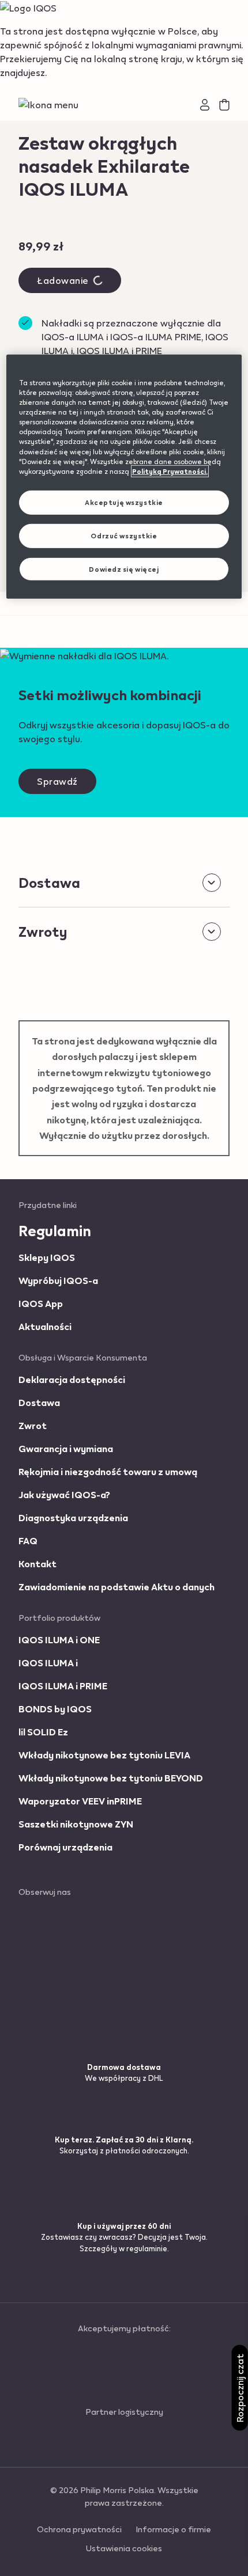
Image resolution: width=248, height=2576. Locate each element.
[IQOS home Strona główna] (124, 105)
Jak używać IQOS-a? (64, 1494)
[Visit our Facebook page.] (56, 1914)
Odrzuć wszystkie (124, 535)
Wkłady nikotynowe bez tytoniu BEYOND (111, 1778)
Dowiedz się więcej (124, 569)
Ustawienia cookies (124, 2548)
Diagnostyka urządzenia (73, 1517)
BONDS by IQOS (55, 1709)
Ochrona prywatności (79, 2529)
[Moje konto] (205, 105)
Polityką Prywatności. (170, 471)
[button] (54, 105)
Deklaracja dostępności (72, 1379)
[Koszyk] (224, 105)
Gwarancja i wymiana (66, 1448)
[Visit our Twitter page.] (51, 1955)
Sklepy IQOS (47, 1257)
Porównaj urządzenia (65, 1847)
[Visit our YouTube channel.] (52, 1976)
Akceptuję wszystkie (124, 502)
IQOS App (41, 1303)
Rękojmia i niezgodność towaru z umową (108, 1471)
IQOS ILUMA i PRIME (63, 1686)
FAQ (28, 1540)
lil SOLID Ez (43, 1732)
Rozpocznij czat (240, 2388)
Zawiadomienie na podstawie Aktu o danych (117, 1587)
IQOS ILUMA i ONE (59, 1640)
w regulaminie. (144, 2248)
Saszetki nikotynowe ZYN (76, 1824)
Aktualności (45, 1326)
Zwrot (33, 1425)
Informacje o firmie (173, 2529)
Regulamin (55, 1230)
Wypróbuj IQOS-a (58, 1280)
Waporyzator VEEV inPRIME (80, 1801)
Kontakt (37, 1564)
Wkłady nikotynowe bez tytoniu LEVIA (104, 1755)
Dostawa (39, 1402)
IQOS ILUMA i (48, 1663)
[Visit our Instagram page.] (57, 1934)
